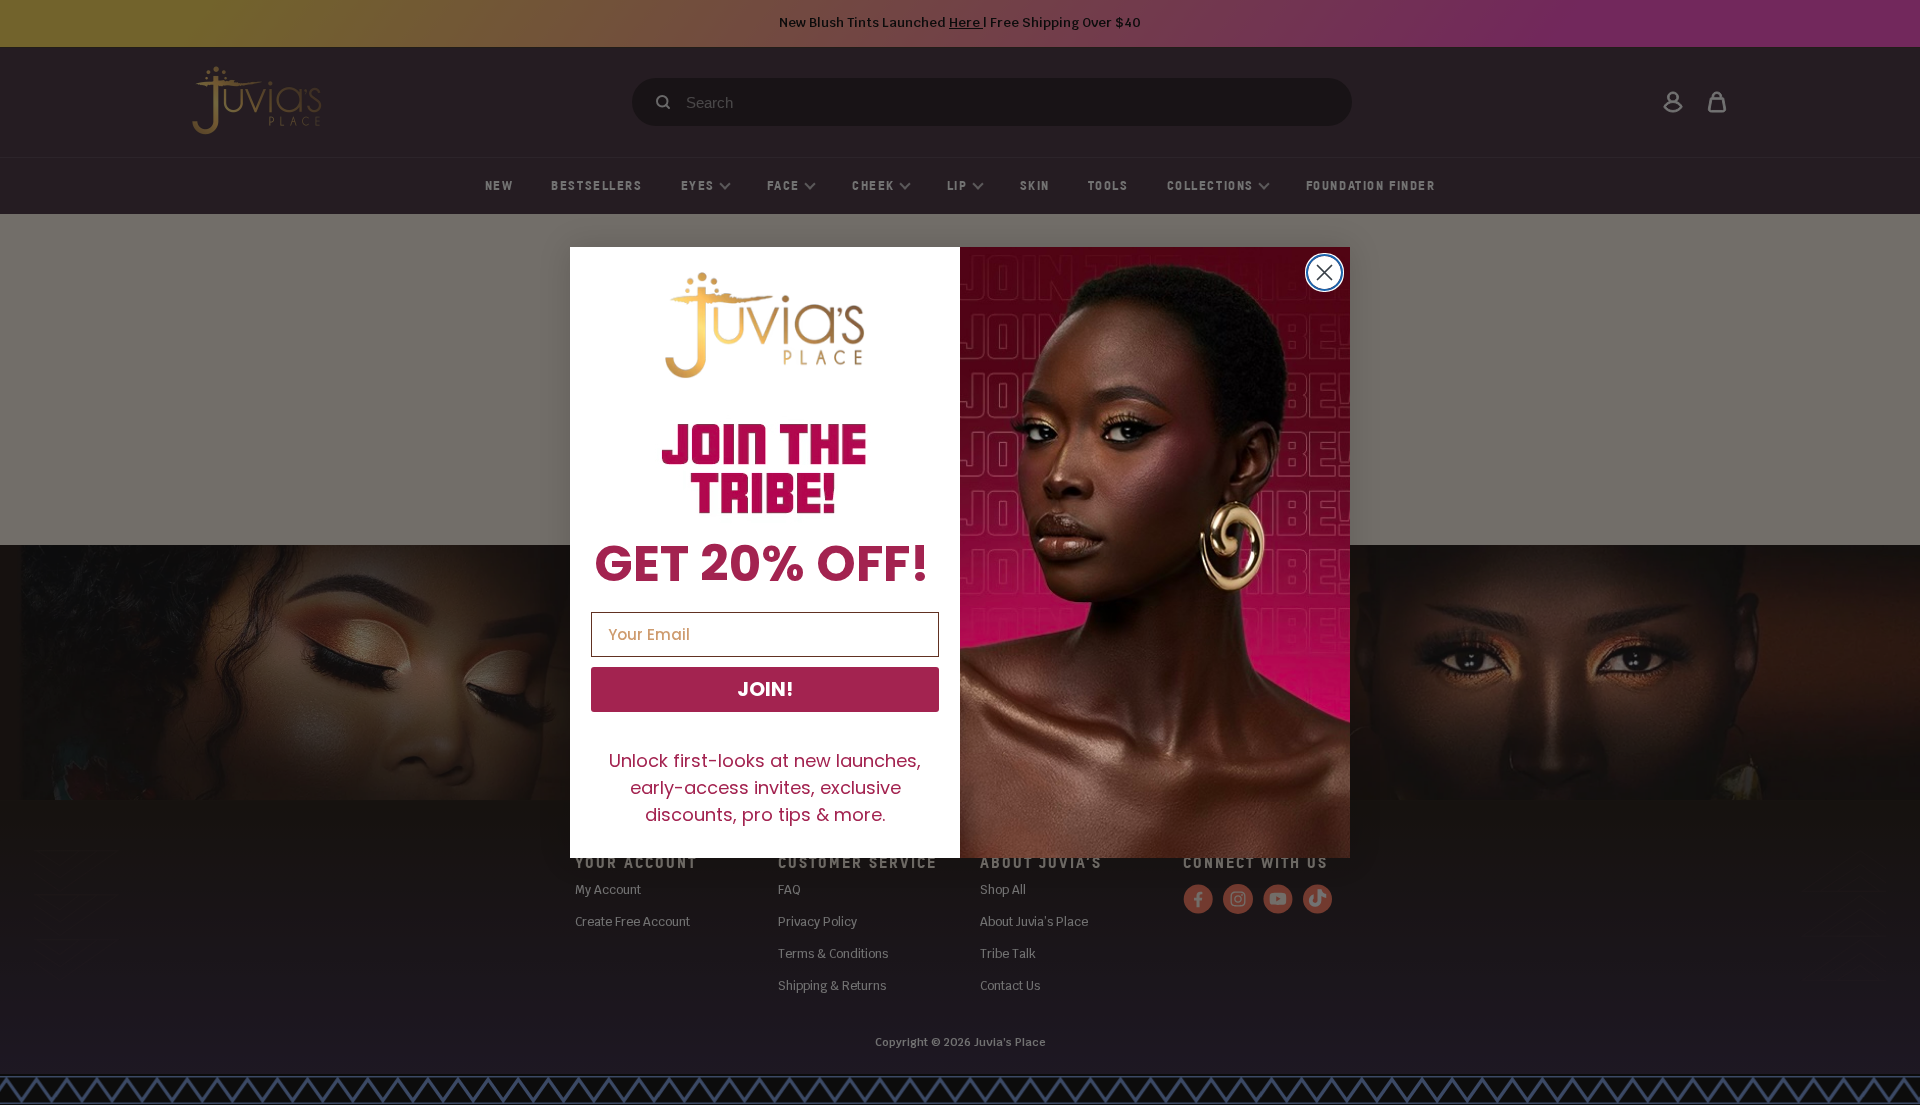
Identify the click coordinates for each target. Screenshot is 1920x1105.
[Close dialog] (1324, 272)
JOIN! (765, 689)
